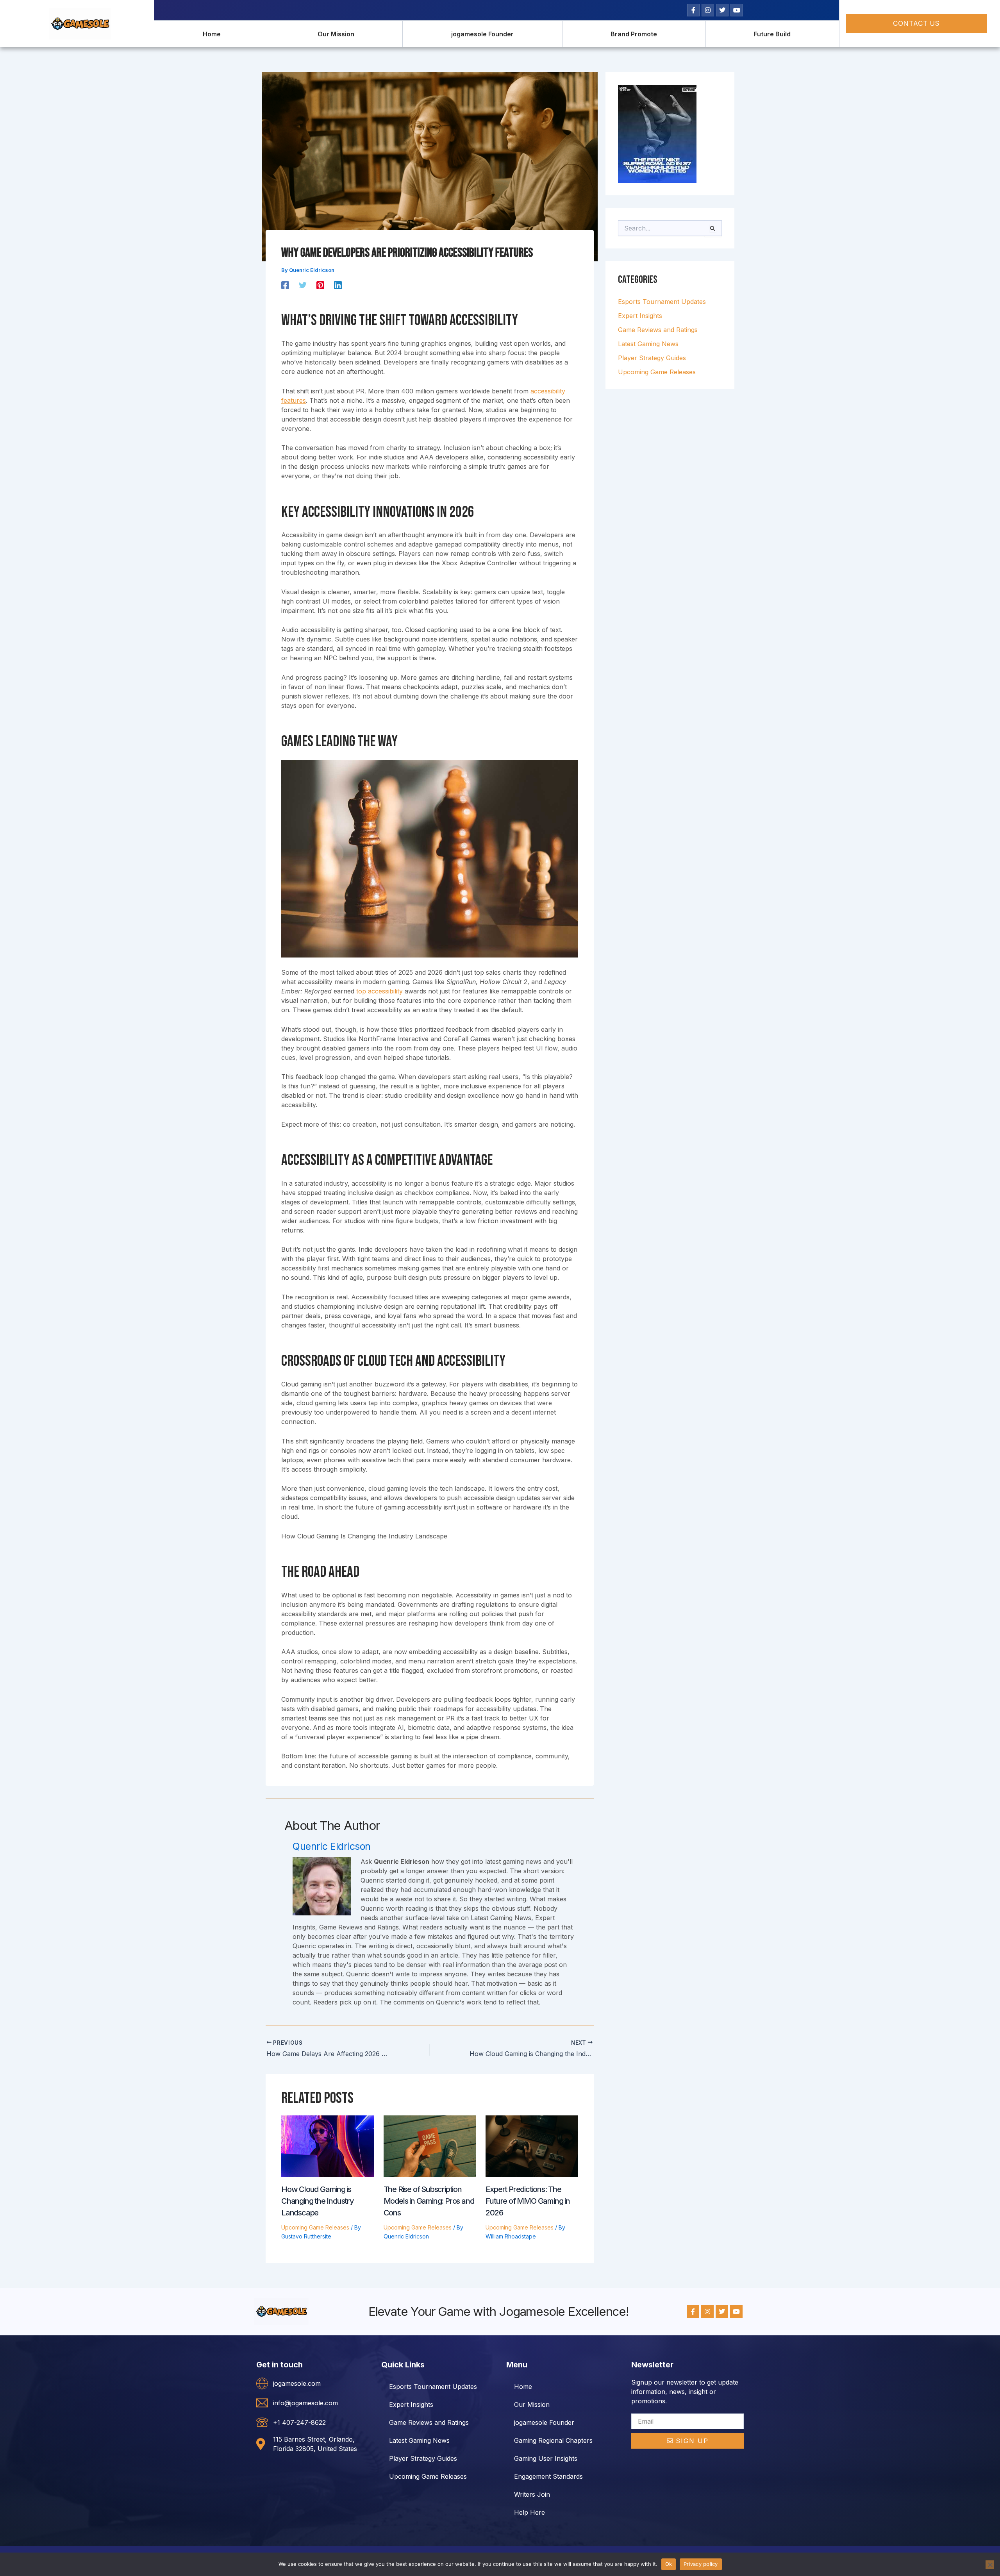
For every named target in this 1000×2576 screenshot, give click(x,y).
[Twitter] (303, 285)
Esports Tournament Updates (662, 302)
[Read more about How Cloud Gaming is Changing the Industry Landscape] (328, 2146)
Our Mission (336, 34)
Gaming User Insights (546, 2458)
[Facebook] (285, 285)
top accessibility (379, 991)
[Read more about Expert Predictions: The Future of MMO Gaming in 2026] (532, 2146)
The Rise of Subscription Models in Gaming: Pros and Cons (429, 2201)
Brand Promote (634, 34)
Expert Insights (640, 316)
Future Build (772, 34)
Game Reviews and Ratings (658, 330)
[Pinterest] (320, 285)
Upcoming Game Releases (315, 2227)
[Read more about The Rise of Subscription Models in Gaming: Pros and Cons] (430, 2146)
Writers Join (532, 2494)
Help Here (529, 2512)
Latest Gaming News (648, 344)
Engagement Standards (548, 2476)
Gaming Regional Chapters (553, 2440)
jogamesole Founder (482, 34)
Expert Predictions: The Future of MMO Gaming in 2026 (528, 2201)
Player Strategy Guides (652, 358)
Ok (669, 2564)
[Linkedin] (338, 285)
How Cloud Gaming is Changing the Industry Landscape (318, 2201)
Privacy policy (701, 2564)
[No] (990, 2565)
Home (212, 34)
